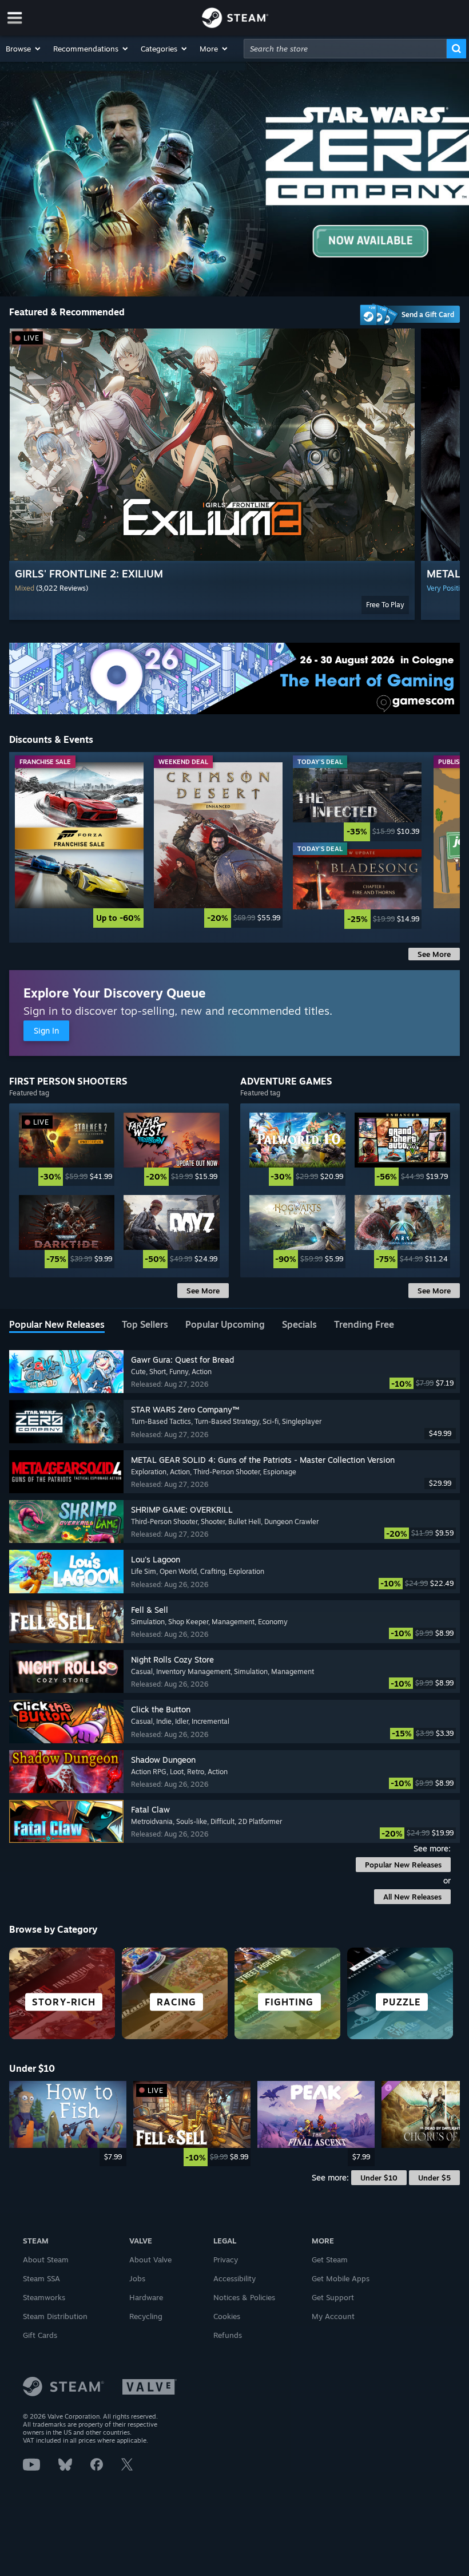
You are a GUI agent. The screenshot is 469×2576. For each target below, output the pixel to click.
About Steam (46, 2260)
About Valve (150, 2260)
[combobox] (345, 49)
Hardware (146, 2297)
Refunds (228, 2335)
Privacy (226, 2260)
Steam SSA (41, 2278)
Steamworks (44, 2297)
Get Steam (330, 2260)
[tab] (57, 1325)
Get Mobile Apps (341, 2278)
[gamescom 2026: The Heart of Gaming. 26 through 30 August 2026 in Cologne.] (234, 678)
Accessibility (234, 2278)
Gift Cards (40, 2335)
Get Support (333, 2297)
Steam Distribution (55, 2316)
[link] (79, 845)
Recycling (146, 2316)
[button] (24, 49)
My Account (333, 2316)
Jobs (137, 2278)
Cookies (227, 2316)
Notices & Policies (244, 2297)
